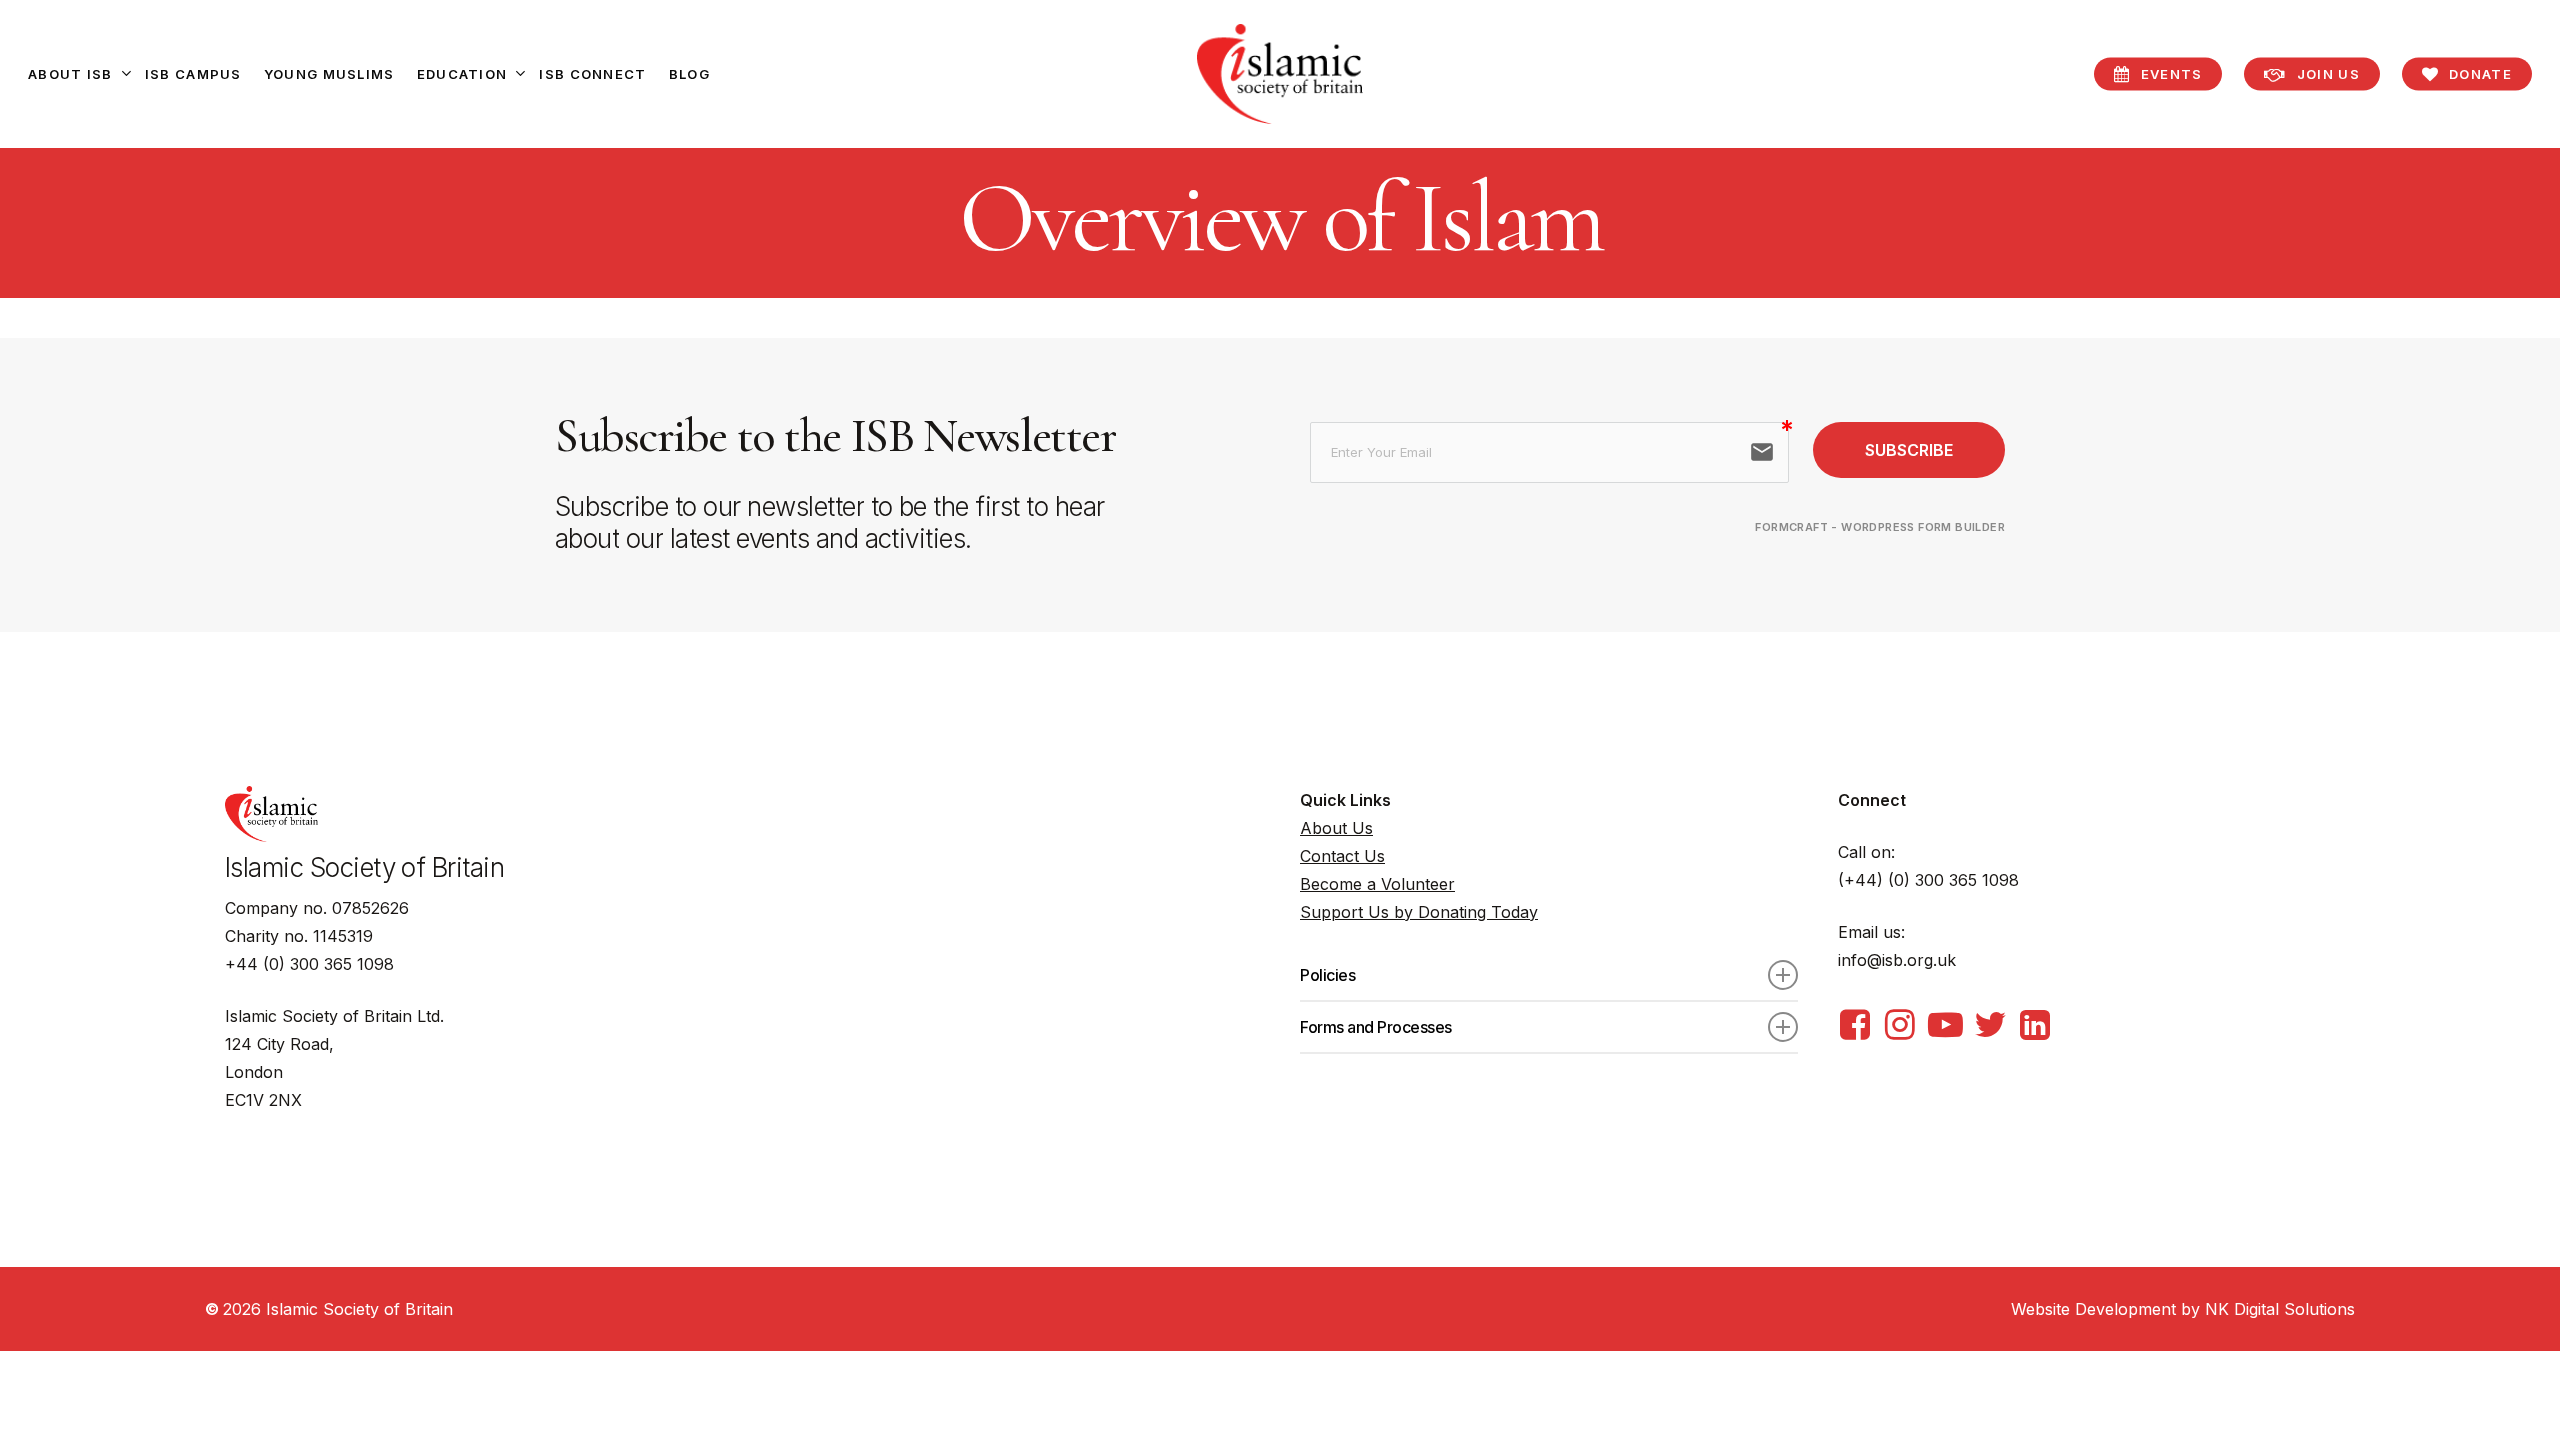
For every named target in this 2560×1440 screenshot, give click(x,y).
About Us (1336, 828)
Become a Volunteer (1377, 884)
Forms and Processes (1376, 1027)
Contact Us (1342, 856)
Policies (1327, 975)
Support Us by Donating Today (1419, 912)
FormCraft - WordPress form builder (1880, 527)
